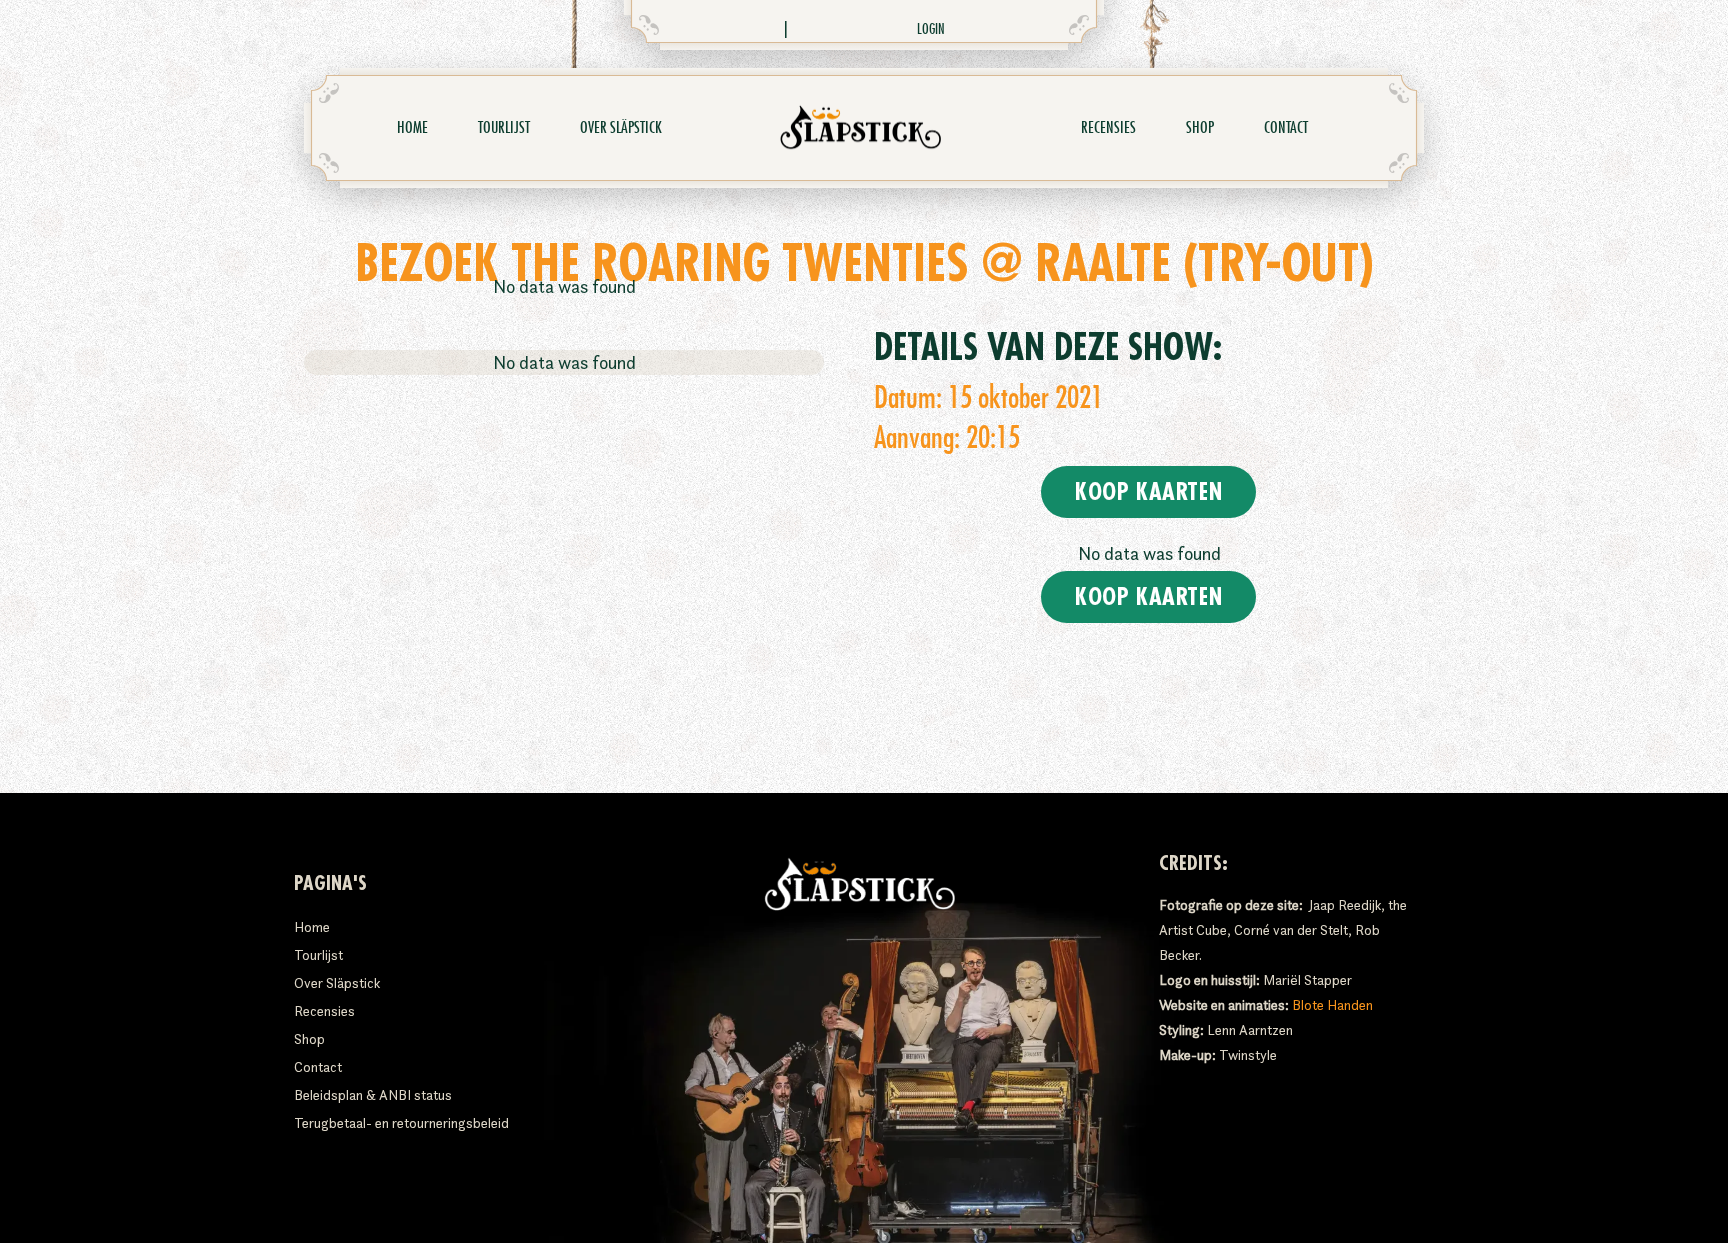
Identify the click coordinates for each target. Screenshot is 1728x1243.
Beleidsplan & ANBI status (373, 1095)
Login (931, 29)
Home (412, 128)
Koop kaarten (1148, 492)
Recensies (1108, 128)
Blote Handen (1332, 1005)
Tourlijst (504, 128)
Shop (1200, 128)
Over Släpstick (621, 128)
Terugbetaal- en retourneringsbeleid (401, 1123)
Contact (1286, 128)
